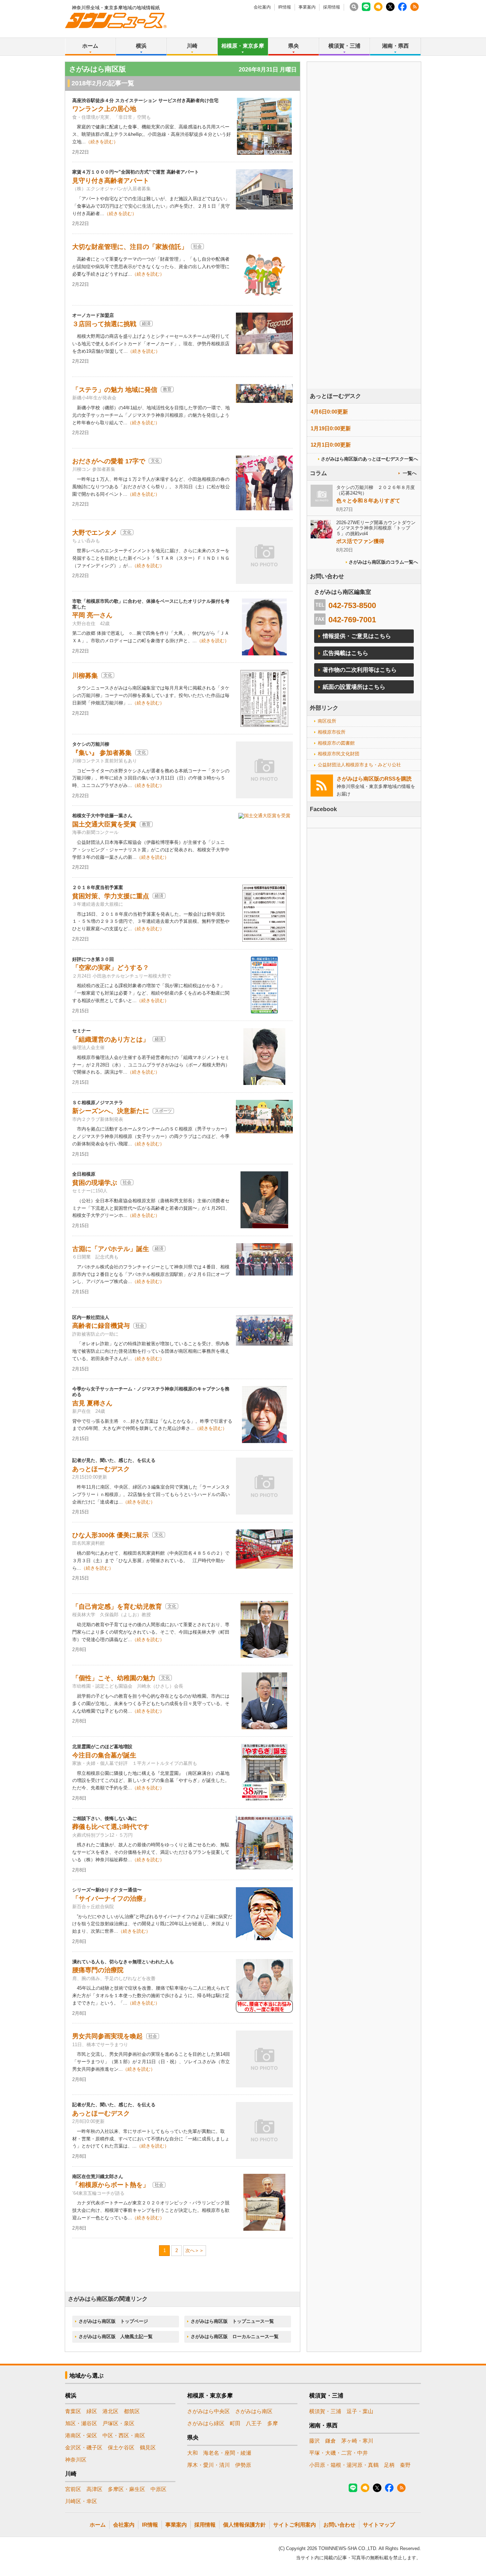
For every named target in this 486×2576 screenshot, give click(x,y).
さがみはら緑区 (206, 2423)
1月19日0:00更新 (331, 428)
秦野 (405, 2465)
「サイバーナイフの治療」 (111, 1899)
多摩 (273, 2423)
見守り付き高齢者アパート (111, 181)
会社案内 (262, 7)
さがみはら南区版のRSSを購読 (374, 779)
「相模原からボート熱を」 (111, 2185)
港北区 (110, 2411)
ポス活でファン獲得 (360, 541)
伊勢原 (243, 2465)
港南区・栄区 (81, 2435)
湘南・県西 (395, 46)
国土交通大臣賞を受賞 (104, 824)
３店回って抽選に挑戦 (104, 324)
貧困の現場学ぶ (95, 1183)
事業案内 (307, 7)
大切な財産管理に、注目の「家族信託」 (130, 247)
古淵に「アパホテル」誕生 (111, 1249)
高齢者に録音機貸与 (101, 1326)
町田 (235, 2423)
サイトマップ (379, 2525)
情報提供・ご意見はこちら (357, 636)
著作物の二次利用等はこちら (360, 670)
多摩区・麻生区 (126, 2489)
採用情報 (332, 7)
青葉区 (73, 2411)
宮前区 (73, 2489)
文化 (155, 461)
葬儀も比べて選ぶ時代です (111, 1827)
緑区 (92, 2411)
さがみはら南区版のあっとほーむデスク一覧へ (369, 459)
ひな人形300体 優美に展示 (110, 1535)
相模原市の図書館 (336, 743)
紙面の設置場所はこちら (354, 687)
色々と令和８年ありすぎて (368, 501)
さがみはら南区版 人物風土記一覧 (116, 2337)
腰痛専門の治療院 (98, 1970)
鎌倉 (331, 2441)
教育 (167, 389)
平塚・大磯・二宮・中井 (339, 2453)
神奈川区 (76, 2460)
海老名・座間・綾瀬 (227, 2453)
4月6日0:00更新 (329, 412)
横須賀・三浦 (344, 46)
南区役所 (327, 721)
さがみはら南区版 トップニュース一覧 (232, 2321)
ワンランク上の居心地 (104, 109)
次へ (190, 2250)
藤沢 (315, 2441)
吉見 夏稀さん (92, 1403)
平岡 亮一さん (92, 615)
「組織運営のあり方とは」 (111, 1039)
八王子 (254, 2423)
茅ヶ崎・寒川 (357, 2441)
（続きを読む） (102, 142)
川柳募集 (85, 676)
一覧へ (410, 473)
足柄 (389, 2465)
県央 (294, 46)
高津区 (94, 2489)
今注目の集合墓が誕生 (104, 1755)
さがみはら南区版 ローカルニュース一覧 (235, 2337)
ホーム (90, 46)
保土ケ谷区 (121, 2447)
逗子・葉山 (360, 2411)
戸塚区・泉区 (118, 2423)
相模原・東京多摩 (243, 46)
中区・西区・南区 (124, 2435)
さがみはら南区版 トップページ (113, 2321)
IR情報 (285, 7)
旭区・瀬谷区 (81, 2423)
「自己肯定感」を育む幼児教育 (117, 1607)
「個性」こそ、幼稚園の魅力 (114, 1678)
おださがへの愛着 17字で (109, 461)
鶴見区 (148, 2447)
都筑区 (132, 2411)
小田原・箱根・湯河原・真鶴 (344, 2465)
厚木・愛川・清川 (208, 2465)
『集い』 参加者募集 (102, 753)
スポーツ (163, 1111)
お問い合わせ (339, 2525)
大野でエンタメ (95, 533)
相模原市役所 (332, 732)
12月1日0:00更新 (331, 445)
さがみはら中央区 (208, 2411)
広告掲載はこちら (345, 653)
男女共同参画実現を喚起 (107, 2036)
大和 (192, 2453)
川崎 (192, 46)
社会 (197, 246)
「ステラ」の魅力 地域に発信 (115, 390)
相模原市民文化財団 (339, 754)
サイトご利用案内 (295, 2525)
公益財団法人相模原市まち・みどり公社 (359, 765)
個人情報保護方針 (244, 2525)
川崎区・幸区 (81, 2501)
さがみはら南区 (254, 2411)
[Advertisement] (364, 245)
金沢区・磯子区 (84, 2447)
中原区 (159, 2489)
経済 (146, 324)
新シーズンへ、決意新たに (111, 1111)
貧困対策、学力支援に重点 (111, 896)
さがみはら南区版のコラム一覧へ (383, 562)
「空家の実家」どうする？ (111, 968)
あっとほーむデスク (101, 1469)
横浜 (141, 46)
